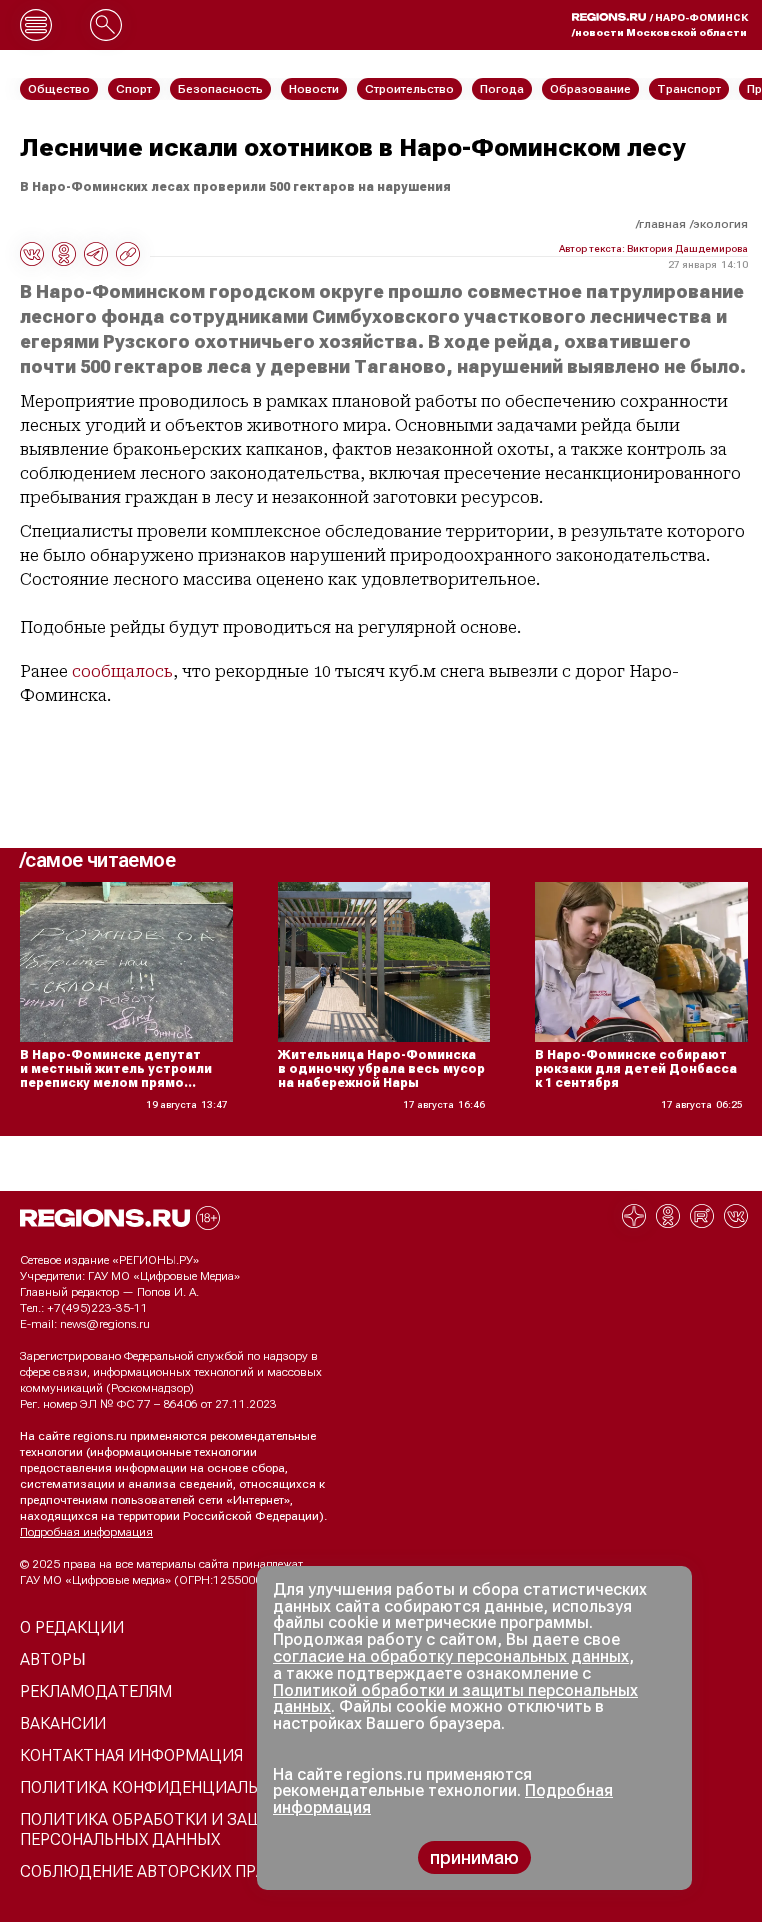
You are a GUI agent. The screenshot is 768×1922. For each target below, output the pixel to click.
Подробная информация (86, 1532)
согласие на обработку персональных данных (451, 1656)
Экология (720, 224)
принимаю (474, 1857)
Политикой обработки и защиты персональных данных (455, 1699)
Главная (662, 224)
